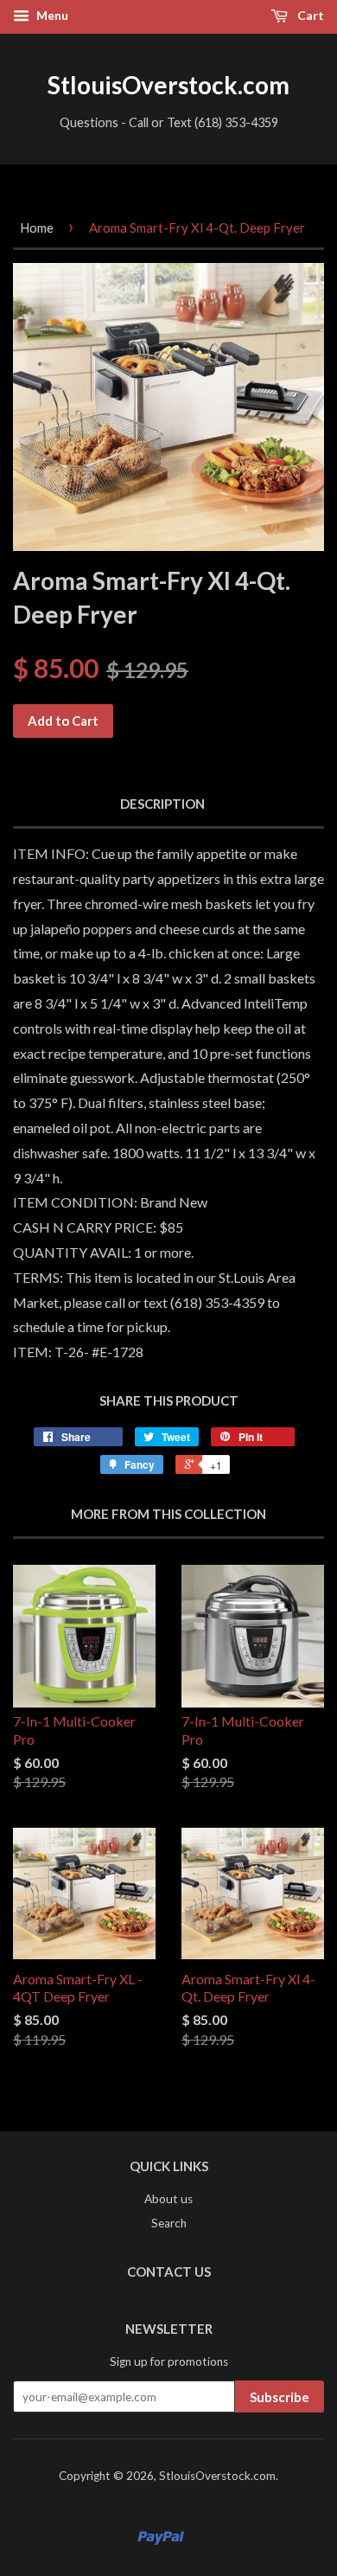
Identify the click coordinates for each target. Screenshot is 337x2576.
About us (168, 2199)
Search (169, 2223)
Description (162, 804)
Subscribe (280, 2397)
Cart (309, 15)
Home (37, 227)
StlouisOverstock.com (168, 85)
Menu (51, 15)
